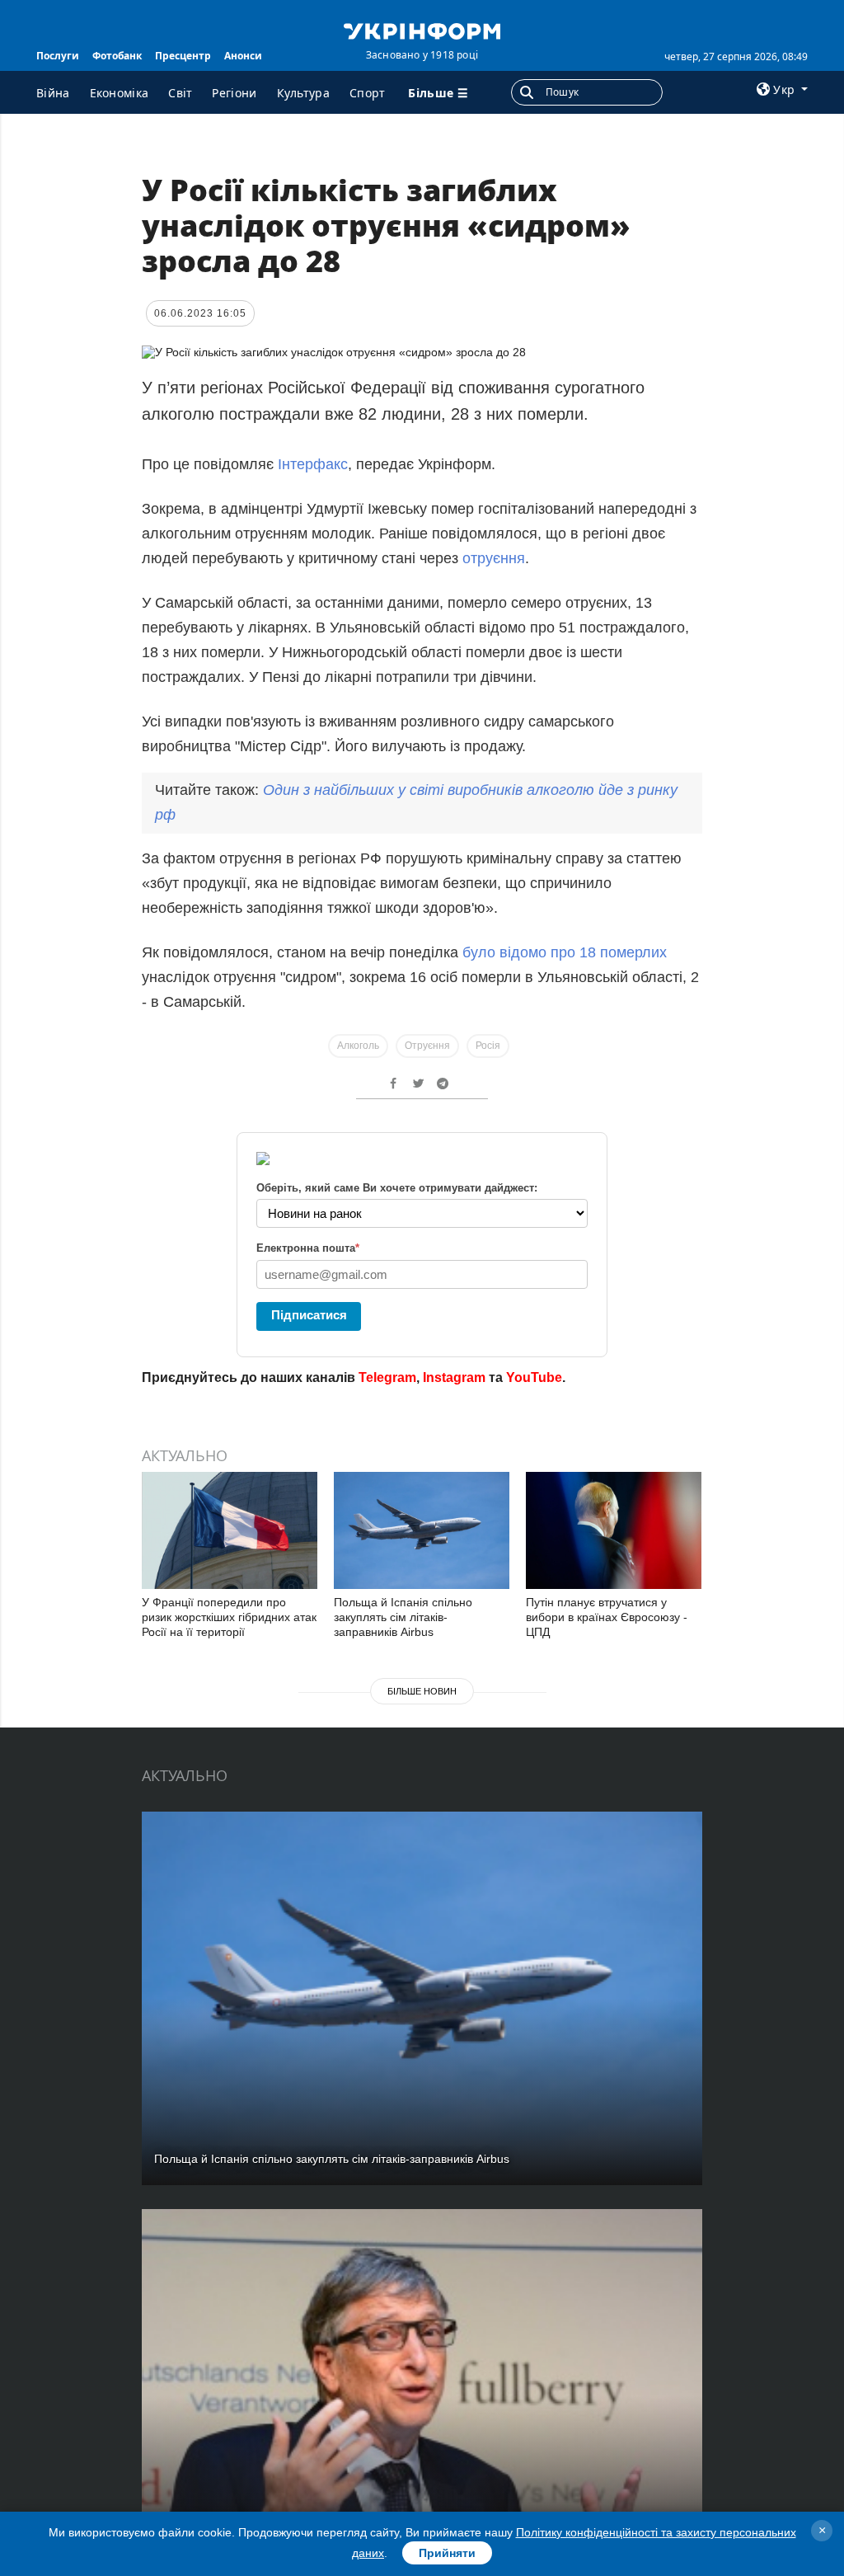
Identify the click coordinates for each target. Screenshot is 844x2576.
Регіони (234, 93)
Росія (488, 1046)
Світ (180, 93)
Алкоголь (358, 1046)
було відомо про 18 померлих (563, 952)
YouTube (534, 1377)
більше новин (422, 1691)
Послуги (58, 56)
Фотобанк (117, 56)
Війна (53, 93)
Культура (303, 93)
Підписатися (309, 1315)
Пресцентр (183, 56)
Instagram (454, 1377)
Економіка (120, 93)
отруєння (494, 558)
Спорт (368, 93)
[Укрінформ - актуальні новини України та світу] (422, 30)
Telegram (387, 1377)
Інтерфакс (313, 464)
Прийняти (447, 2553)
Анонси (243, 56)
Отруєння (427, 1046)
